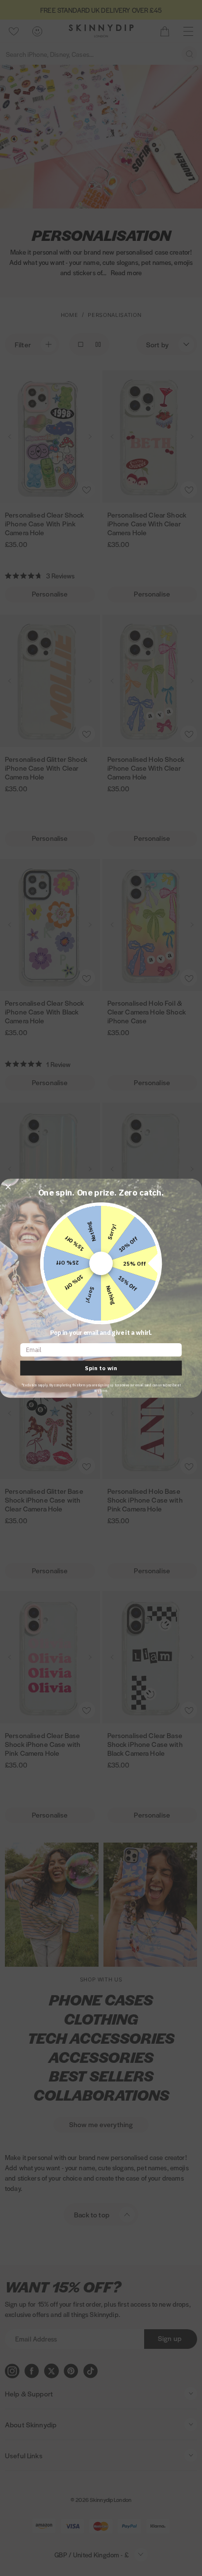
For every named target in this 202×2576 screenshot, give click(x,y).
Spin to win (101, 1368)
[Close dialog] (8, 1187)
